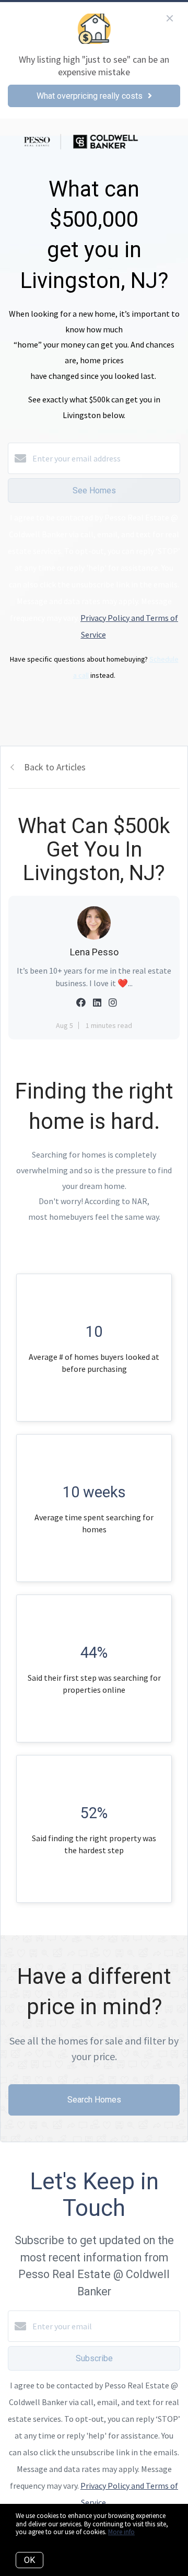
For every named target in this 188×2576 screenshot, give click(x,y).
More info (121, 2532)
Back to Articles (55, 767)
